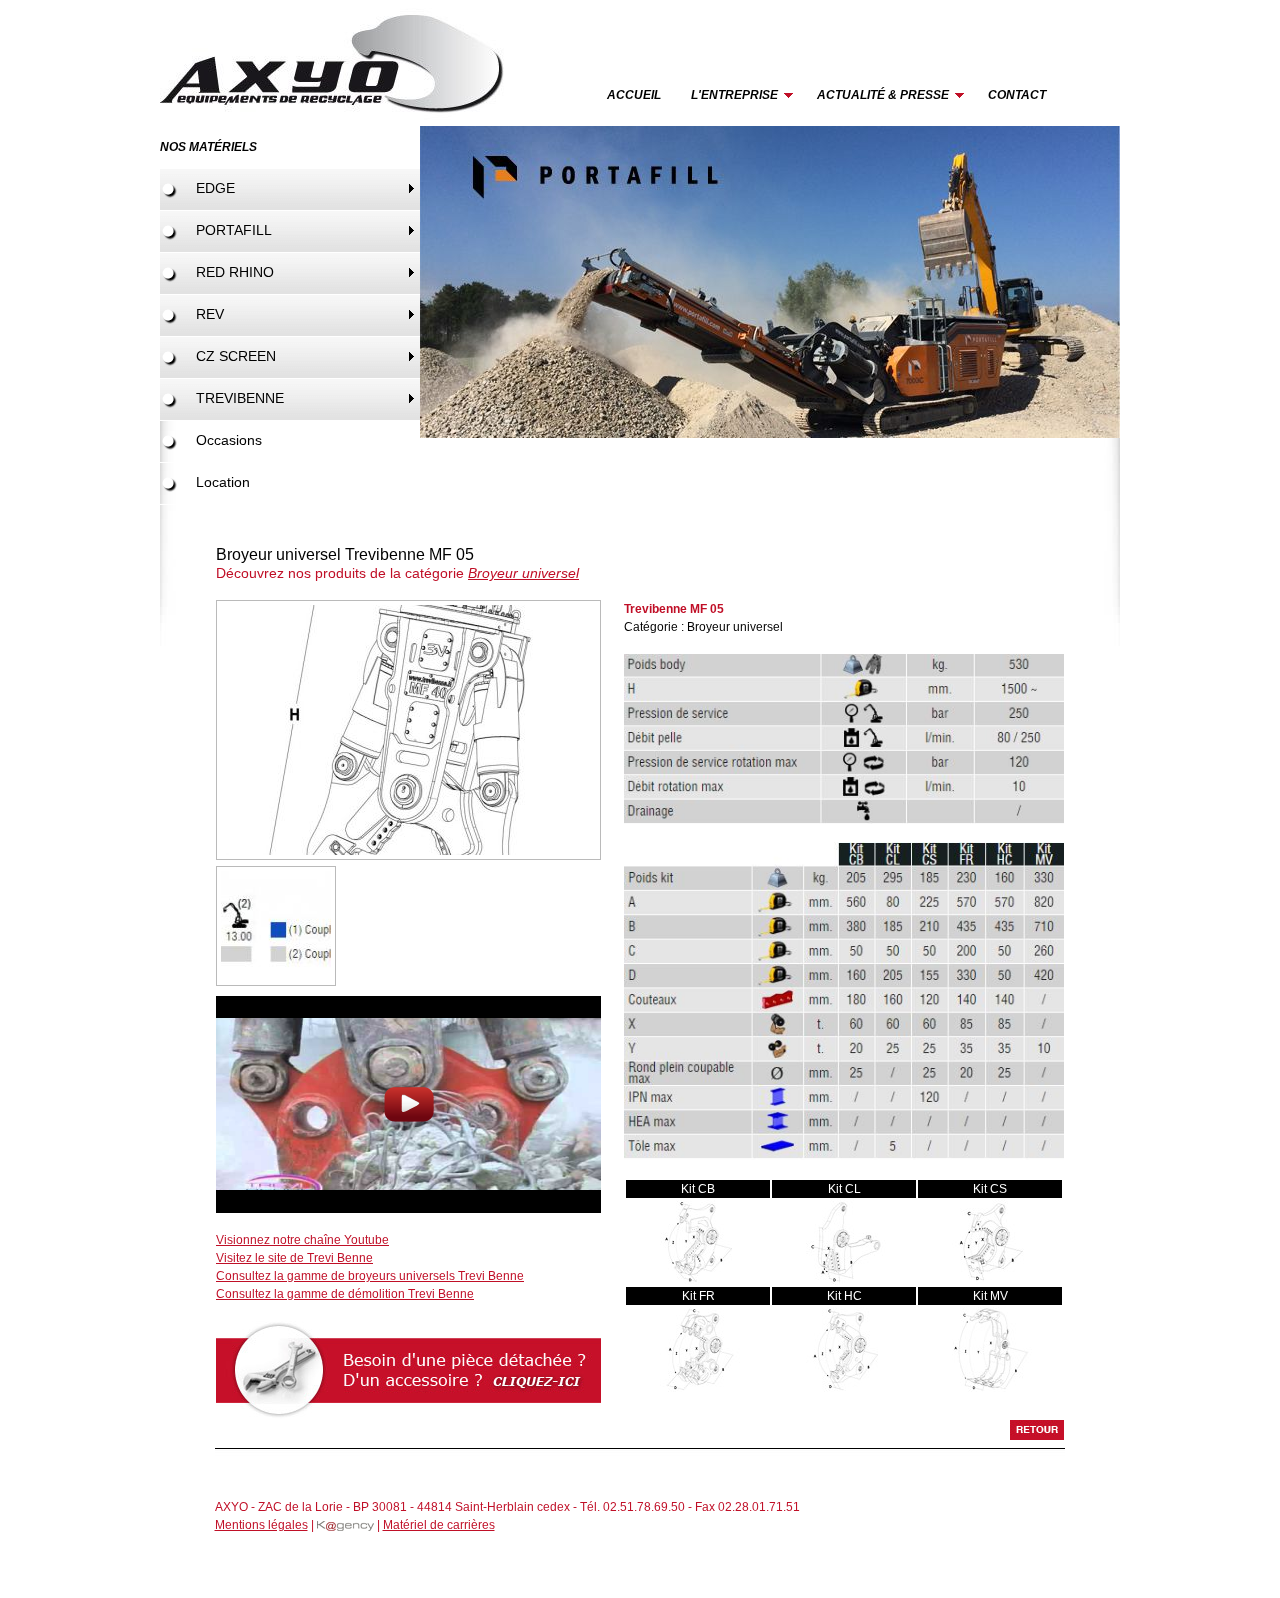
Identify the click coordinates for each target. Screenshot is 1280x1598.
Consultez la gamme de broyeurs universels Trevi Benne (370, 1276)
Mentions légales (261, 1525)
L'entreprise (727, 97)
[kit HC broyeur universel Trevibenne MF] (844, 1388)
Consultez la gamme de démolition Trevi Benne (345, 1294)
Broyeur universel (523, 573)
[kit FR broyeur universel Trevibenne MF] (698, 1388)
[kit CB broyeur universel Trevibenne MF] (698, 1281)
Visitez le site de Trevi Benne (294, 1258)
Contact (1017, 95)
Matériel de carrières (439, 1525)
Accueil (634, 95)
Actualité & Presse (875, 97)
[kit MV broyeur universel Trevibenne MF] (990, 1388)
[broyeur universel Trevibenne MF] (408, 856)
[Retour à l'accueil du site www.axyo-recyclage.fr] (337, 122)
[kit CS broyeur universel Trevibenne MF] (990, 1281)
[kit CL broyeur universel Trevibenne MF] (844, 1281)
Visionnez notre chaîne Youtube (302, 1240)
